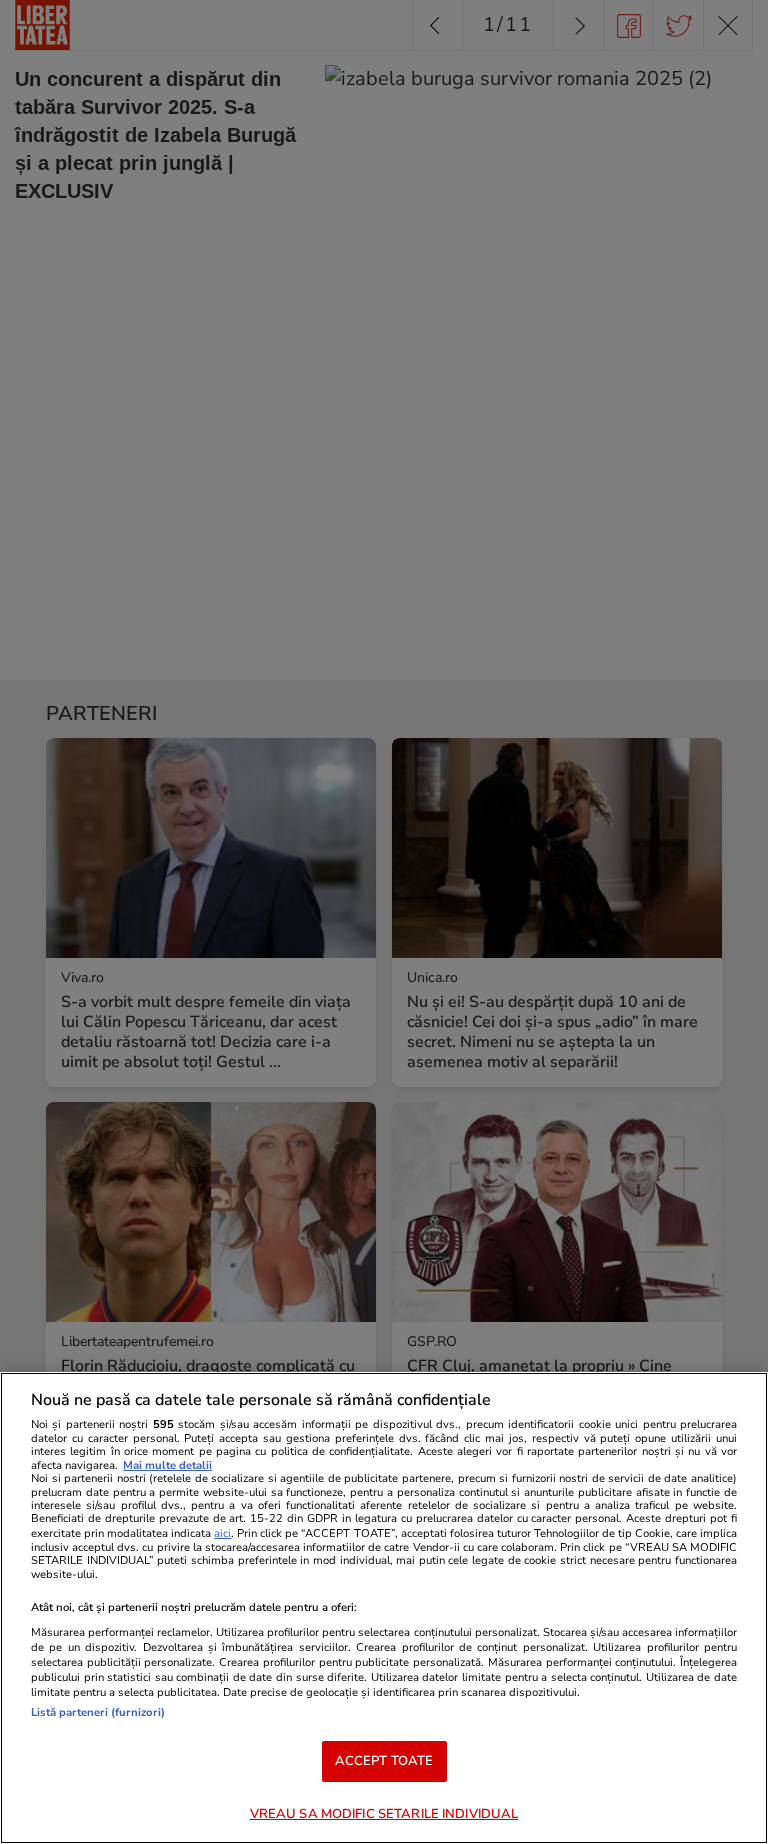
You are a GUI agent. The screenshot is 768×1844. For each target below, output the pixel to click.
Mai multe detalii (167, 1465)
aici (222, 1533)
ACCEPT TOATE (384, 1761)
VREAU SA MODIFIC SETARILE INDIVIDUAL (384, 1814)
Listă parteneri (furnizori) (98, 1712)
